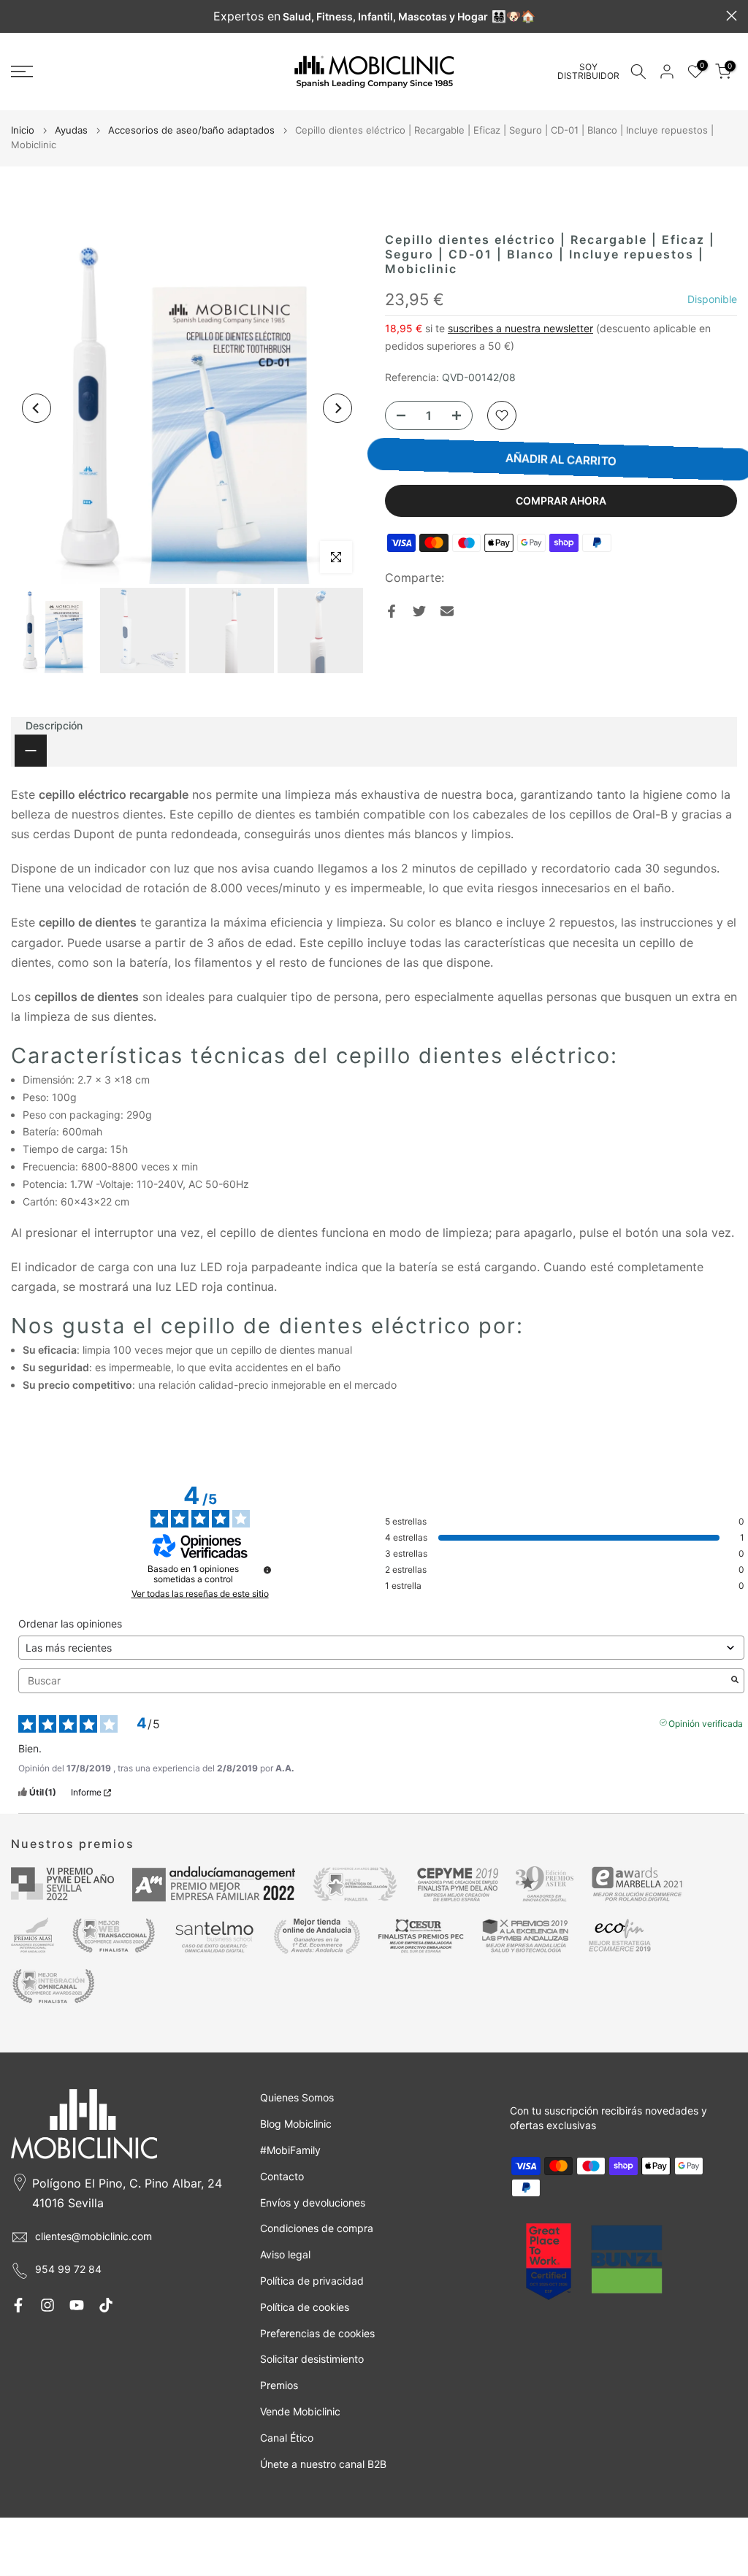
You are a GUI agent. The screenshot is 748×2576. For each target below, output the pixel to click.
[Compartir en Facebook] (392, 611)
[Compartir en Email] (447, 611)
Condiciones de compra (317, 2228)
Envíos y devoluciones (313, 2203)
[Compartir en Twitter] (419, 611)
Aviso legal (285, 2254)
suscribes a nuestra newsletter (520, 328)
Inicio (23, 130)
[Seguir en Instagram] (47, 2305)
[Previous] (37, 408)
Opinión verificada (706, 1722)
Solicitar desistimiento (312, 2359)
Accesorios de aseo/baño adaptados (191, 130)
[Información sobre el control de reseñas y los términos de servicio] (267, 1570)
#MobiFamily (290, 2150)
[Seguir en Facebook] (18, 2305)
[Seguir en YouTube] (77, 2305)
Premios (279, 2385)
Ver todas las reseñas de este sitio (200, 1594)
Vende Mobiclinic (300, 2411)
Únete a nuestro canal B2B (323, 2464)
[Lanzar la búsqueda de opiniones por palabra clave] (735, 1681)
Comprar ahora (561, 501)
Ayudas (71, 130)
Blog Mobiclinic (296, 2124)
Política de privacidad (312, 2281)
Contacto (282, 2176)
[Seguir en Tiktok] (106, 2305)
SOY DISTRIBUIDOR (588, 72)
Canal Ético (287, 2438)
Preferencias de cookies (317, 2333)
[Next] (337, 408)
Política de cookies (305, 2307)
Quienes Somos (297, 2097)
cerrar (16, 16)
